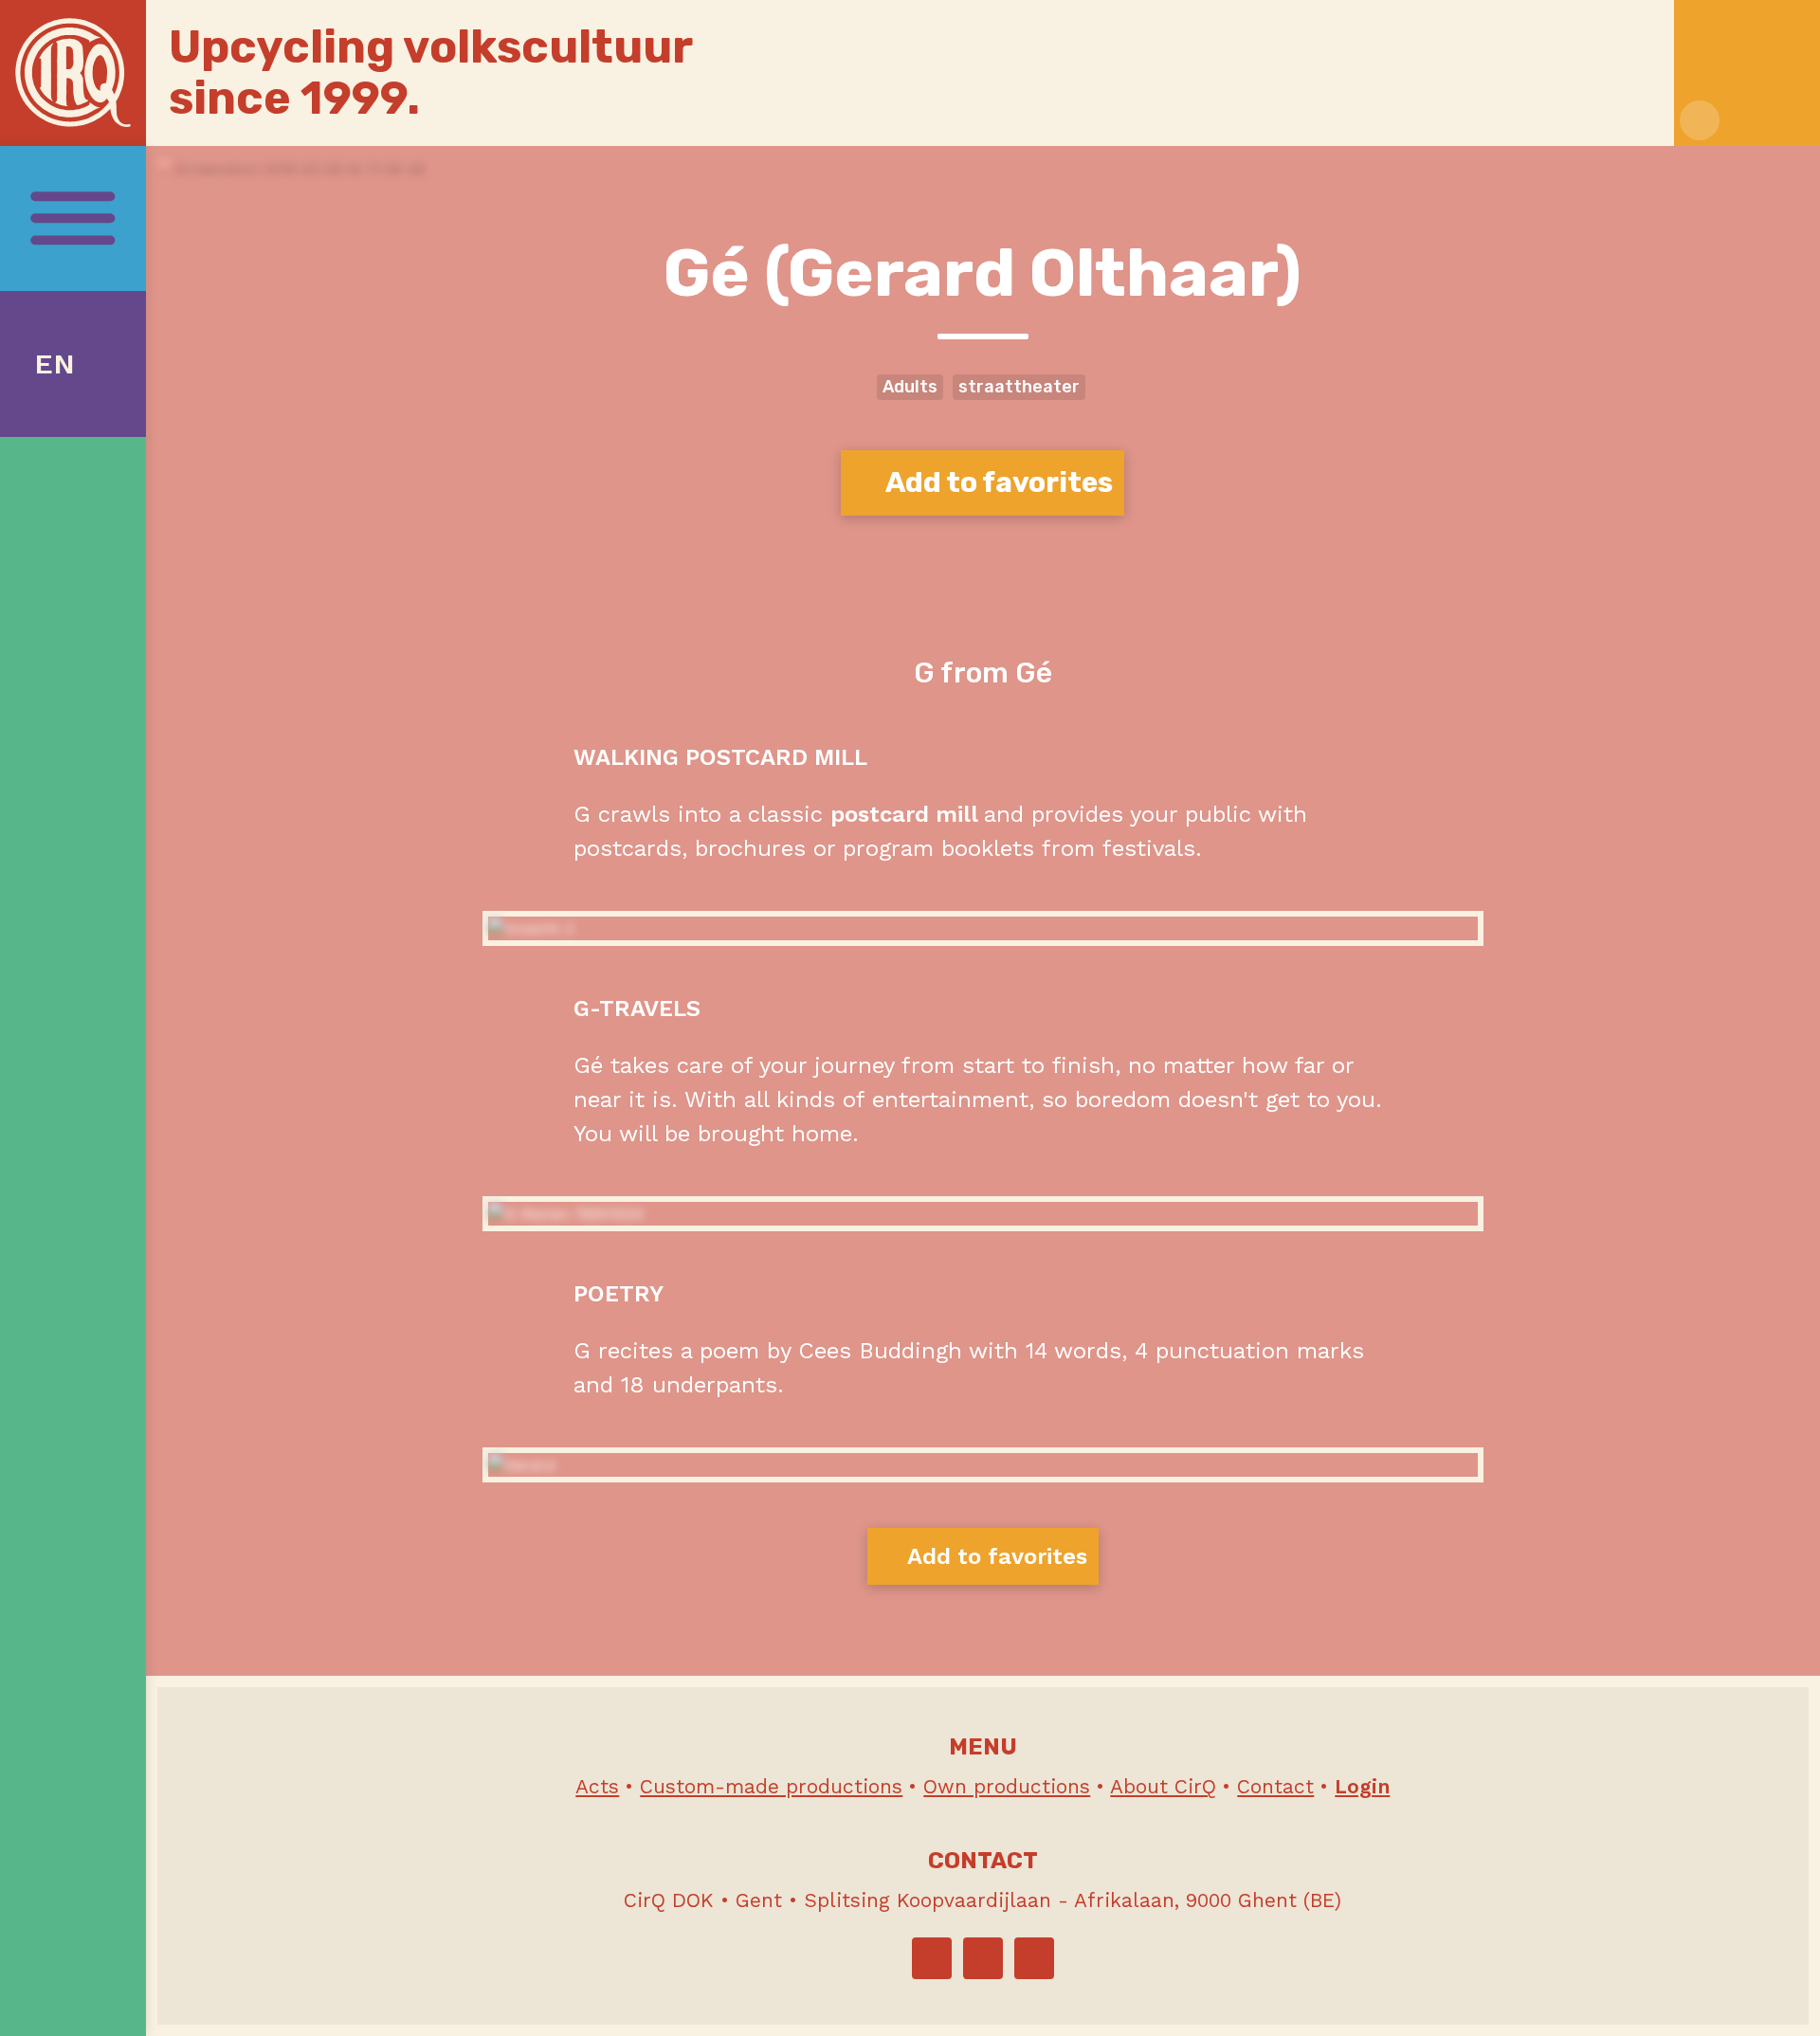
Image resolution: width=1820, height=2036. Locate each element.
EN (55, 364)
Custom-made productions (771, 1786)
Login (1362, 1786)
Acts (597, 1786)
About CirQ (1163, 1786)
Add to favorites (997, 482)
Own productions (1007, 1786)
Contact (1275, 1786)
